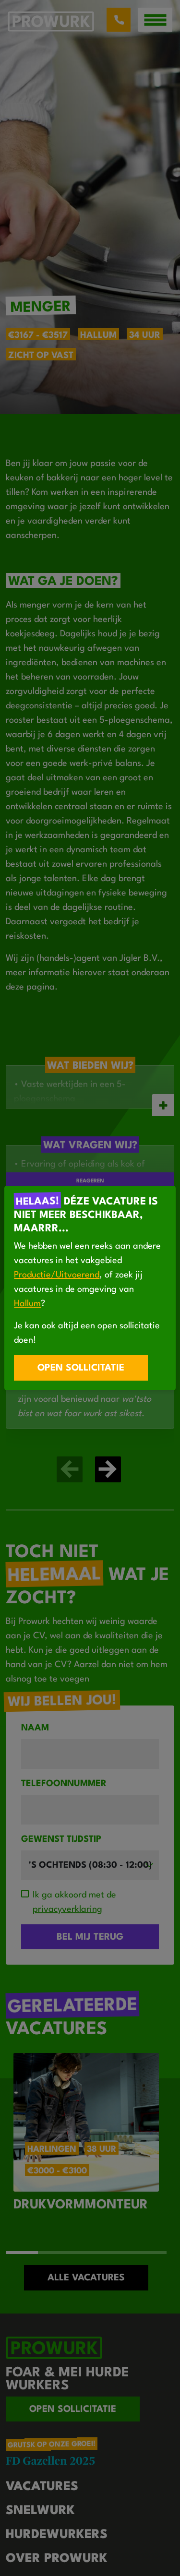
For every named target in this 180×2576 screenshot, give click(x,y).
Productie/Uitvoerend (57, 1275)
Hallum (27, 1304)
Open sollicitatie (81, 1368)
